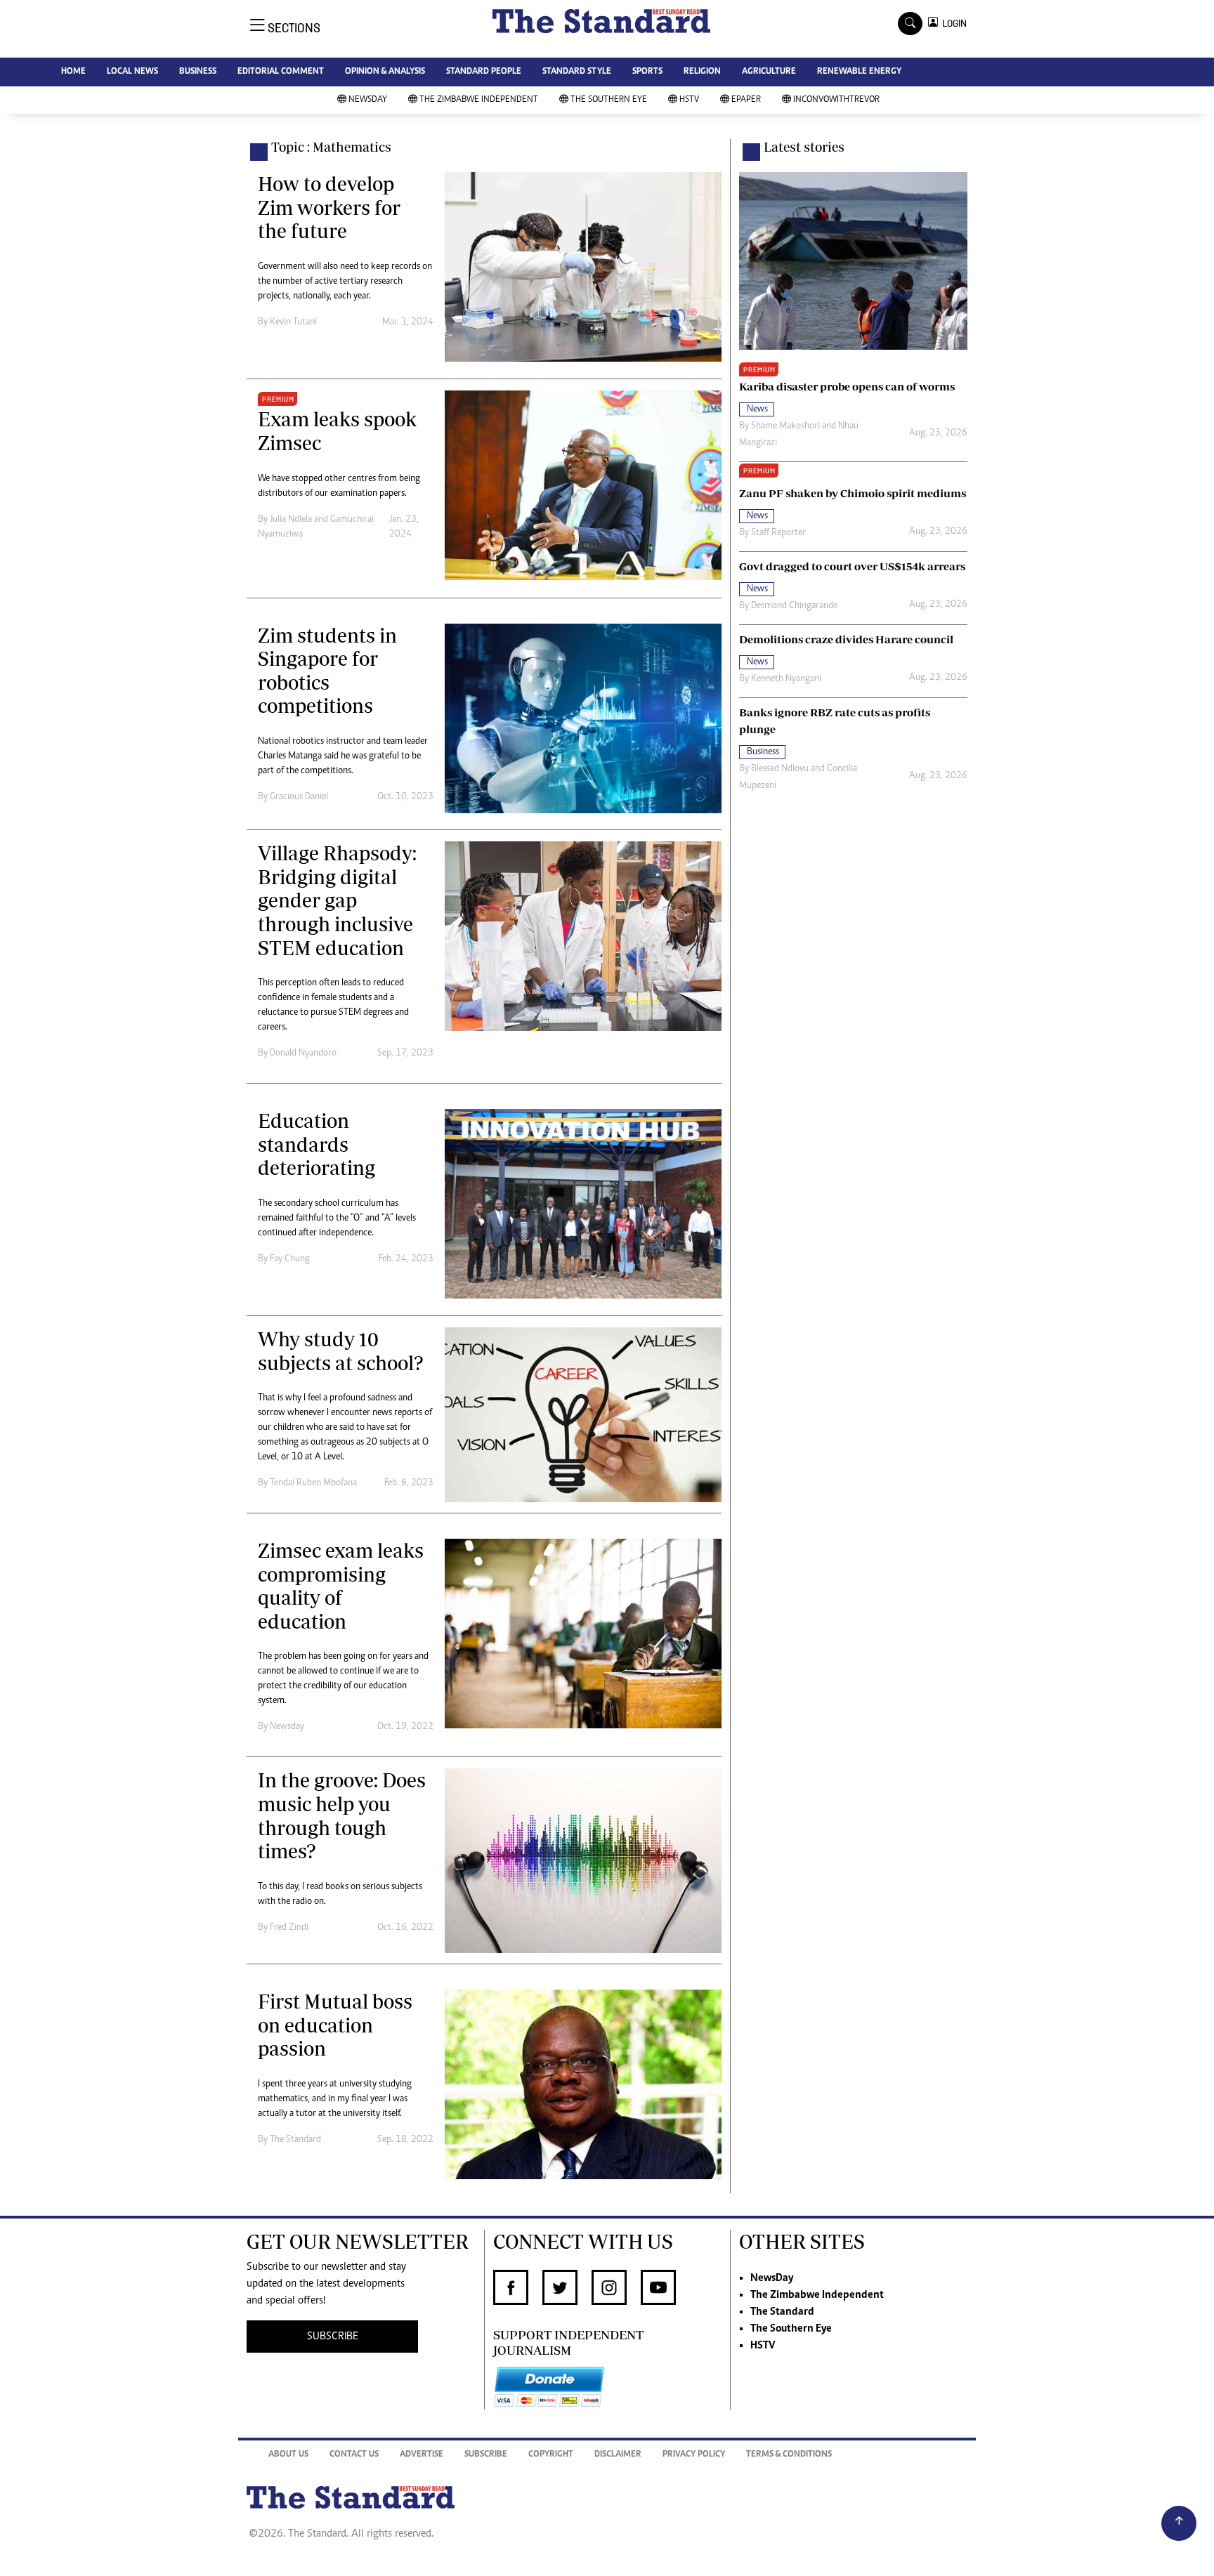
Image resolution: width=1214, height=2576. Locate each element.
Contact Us (354, 2455)
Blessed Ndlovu (780, 769)
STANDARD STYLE (577, 72)
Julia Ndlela (291, 520)
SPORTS (647, 72)
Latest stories (804, 147)
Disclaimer (618, 2455)
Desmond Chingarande (794, 606)
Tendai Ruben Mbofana (313, 1483)
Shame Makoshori (785, 426)
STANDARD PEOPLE (484, 72)
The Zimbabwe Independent (479, 100)
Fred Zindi (289, 1928)
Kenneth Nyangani (786, 679)
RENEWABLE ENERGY (859, 72)
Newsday (287, 1727)
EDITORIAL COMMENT (281, 72)
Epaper (746, 100)
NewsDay (368, 100)
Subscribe (486, 2455)
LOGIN (952, 24)
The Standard (295, 2140)
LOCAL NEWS (132, 72)
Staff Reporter (778, 533)
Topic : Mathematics (331, 147)
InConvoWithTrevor (836, 100)
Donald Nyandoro (303, 1053)
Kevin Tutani (293, 322)
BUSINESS (198, 72)
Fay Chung (290, 1259)
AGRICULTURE (769, 72)
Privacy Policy (694, 2455)
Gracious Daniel (299, 797)
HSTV (689, 100)
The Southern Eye (609, 100)
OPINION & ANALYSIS (385, 72)
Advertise (422, 2455)
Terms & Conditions (789, 2455)
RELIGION (702, 72)
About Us (288, 2455)
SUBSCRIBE (333, 2337)
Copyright (551, 2455)
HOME (73, 72)
